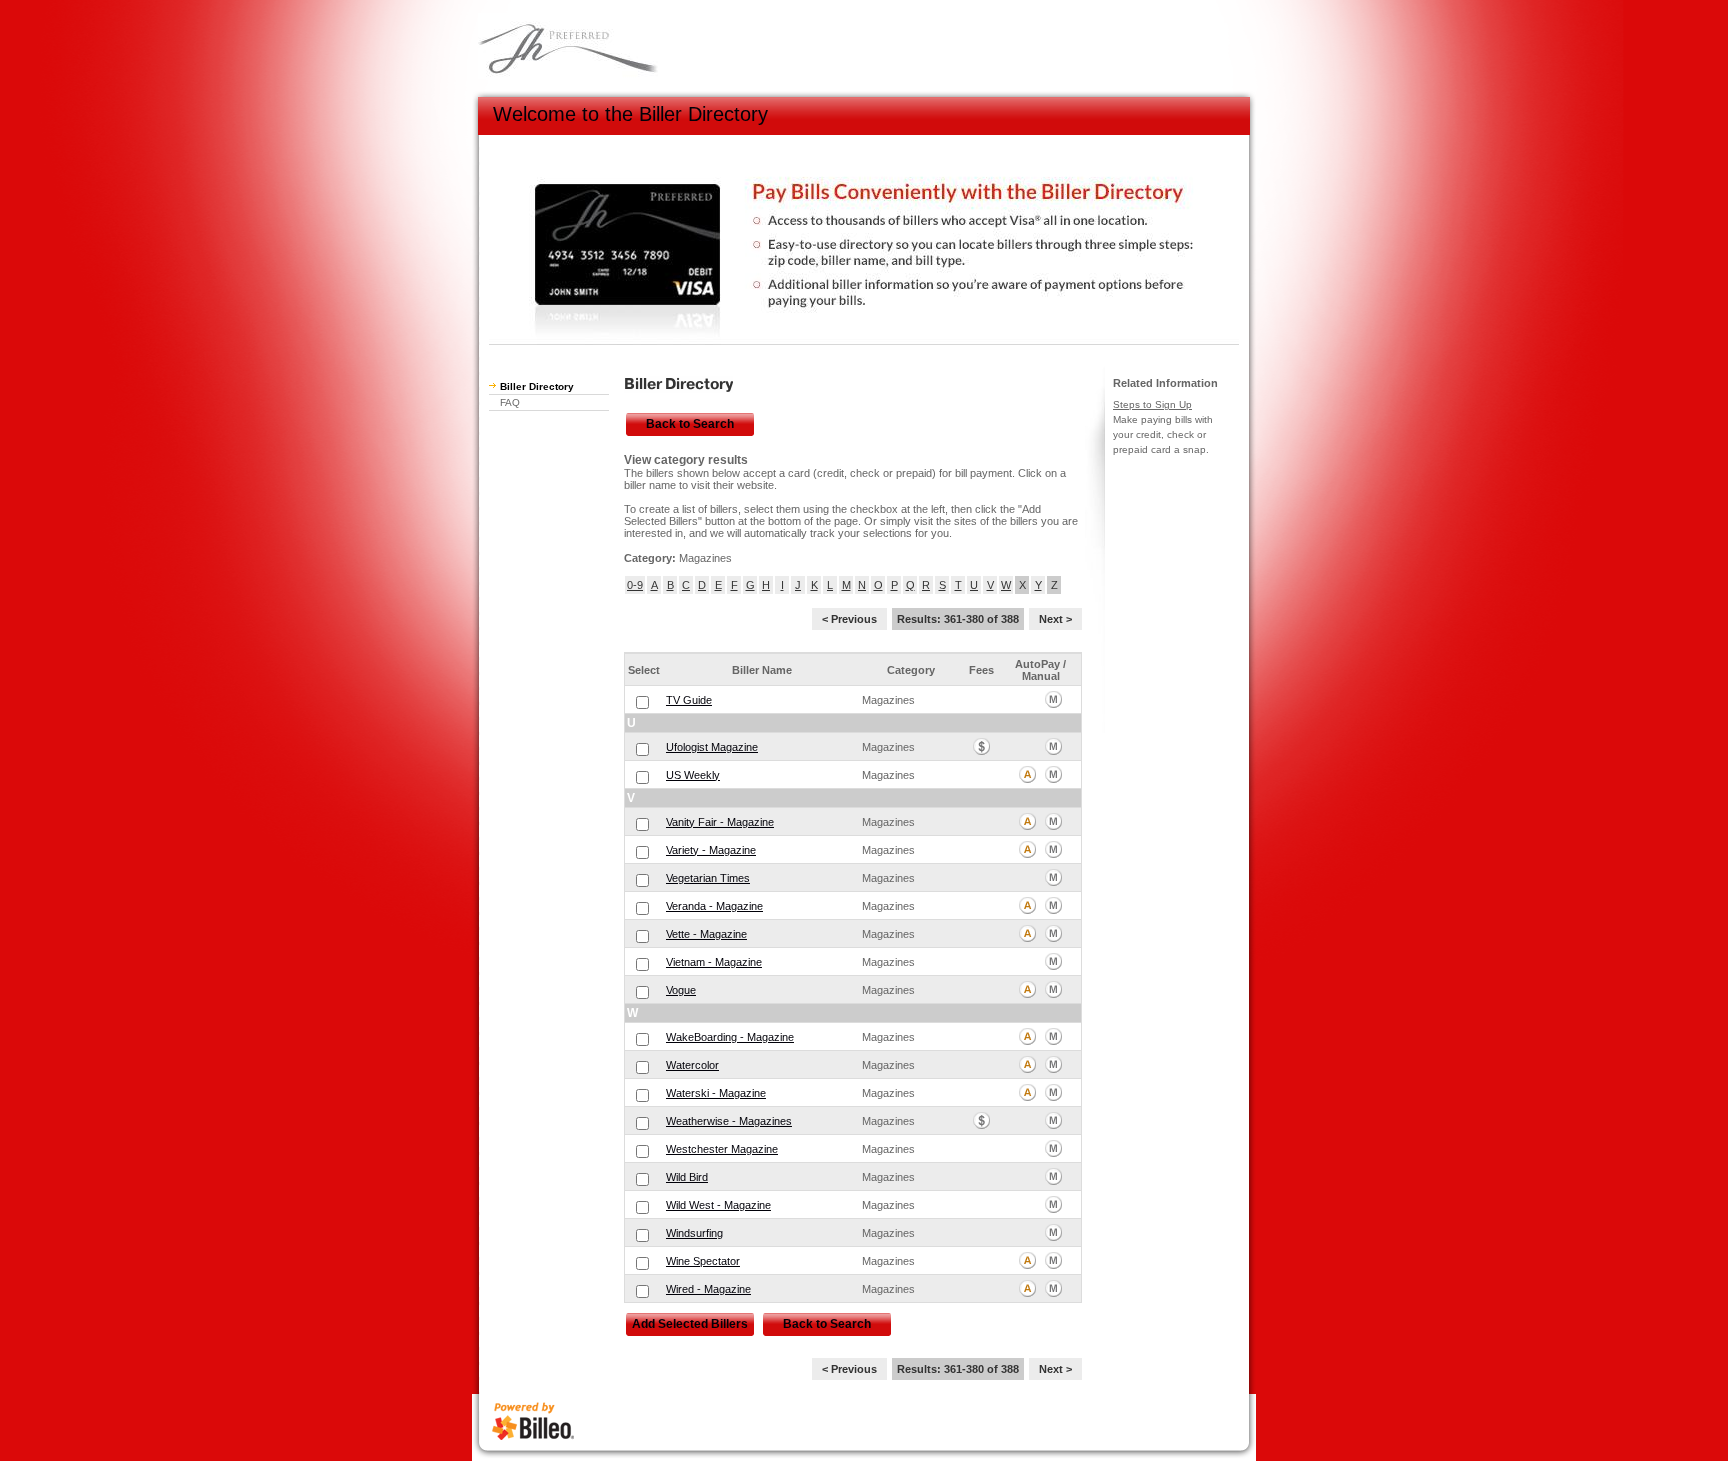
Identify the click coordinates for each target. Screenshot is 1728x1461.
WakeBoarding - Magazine (730, 1037)
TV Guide (689, 700)
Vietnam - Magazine (714, 962)
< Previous (849, 619)
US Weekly (693, 775)
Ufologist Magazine (712, 747)
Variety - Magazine (711, 850)
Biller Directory (537, 386)
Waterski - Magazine (716, 1093)
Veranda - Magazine (714, 906)
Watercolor (692, 1065)
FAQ (510, 402)
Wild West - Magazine (718, 1205)
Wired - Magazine (708, 1289)
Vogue (681, 990)
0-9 (635, 585)
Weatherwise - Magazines (729, 1121)
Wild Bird (687, 1177)
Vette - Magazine (706, 934)
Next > (1055, 619)
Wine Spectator (703, 1261)
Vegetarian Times (708, 878)
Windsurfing (694, 1233)
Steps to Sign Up (1152, 404)
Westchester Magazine (722, 1149)
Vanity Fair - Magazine (720, 822)
